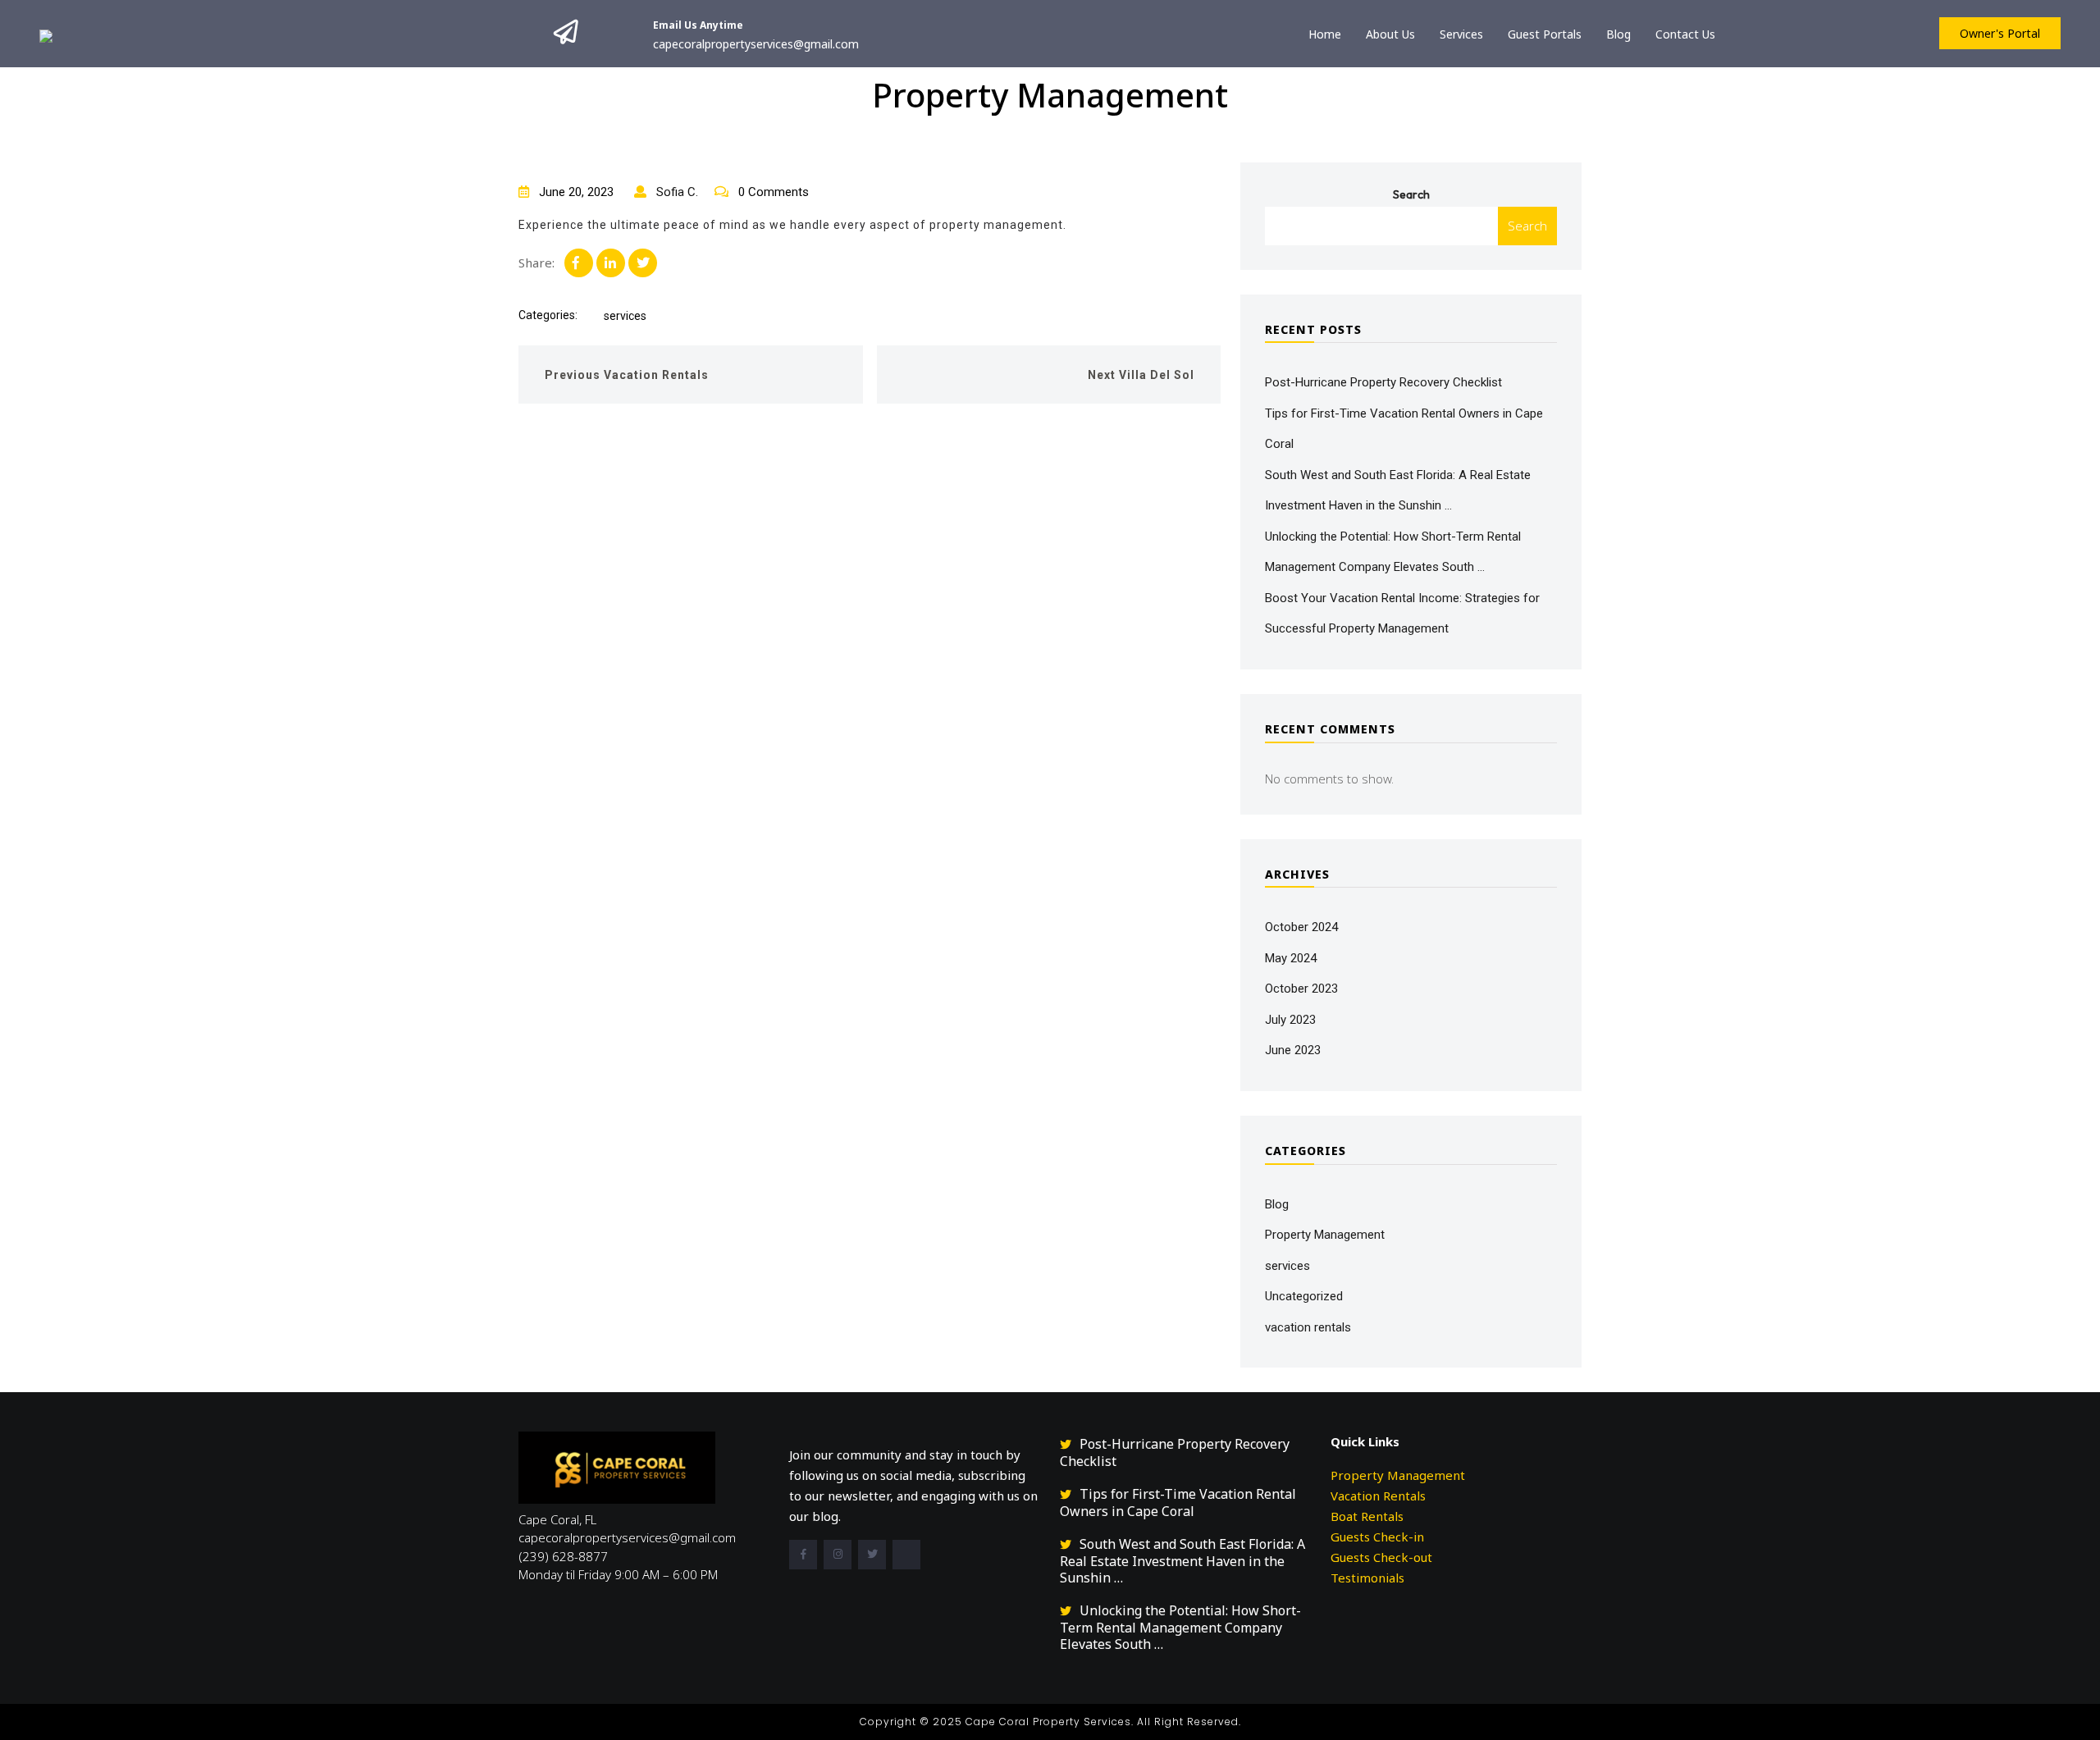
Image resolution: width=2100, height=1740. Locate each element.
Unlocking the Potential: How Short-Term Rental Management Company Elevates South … (1180, 1627)
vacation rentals (1308, 1327)
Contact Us (1685, 34)
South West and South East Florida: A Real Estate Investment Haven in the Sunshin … (1182, 1561)
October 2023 (1301, 989)
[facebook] (803, 1555)
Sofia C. (676, 192)
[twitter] (872, 1555)
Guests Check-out (1381, 1557)
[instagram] (838, 1555)
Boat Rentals (1367, 1516)
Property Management (1325, 1235)
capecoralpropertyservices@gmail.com (756, 44)
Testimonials (1367, 1578)
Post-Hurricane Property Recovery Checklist (1383, 382)
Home (1325, 34)
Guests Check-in (1377, 1537)
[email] (906, 1555)
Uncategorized (1304, 1296)
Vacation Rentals (1378, 1496)
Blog (1618, 34)
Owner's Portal (2000, 33)
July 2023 (1290, 1020)
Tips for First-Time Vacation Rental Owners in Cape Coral (1178, 1503)
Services (1461, 34)
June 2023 (1293, 1050)
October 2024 (1301, 927)
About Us (1390, 34)
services (625, 316)
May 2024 (1291, 958)
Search (1411, 194)
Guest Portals (1545, 34)
